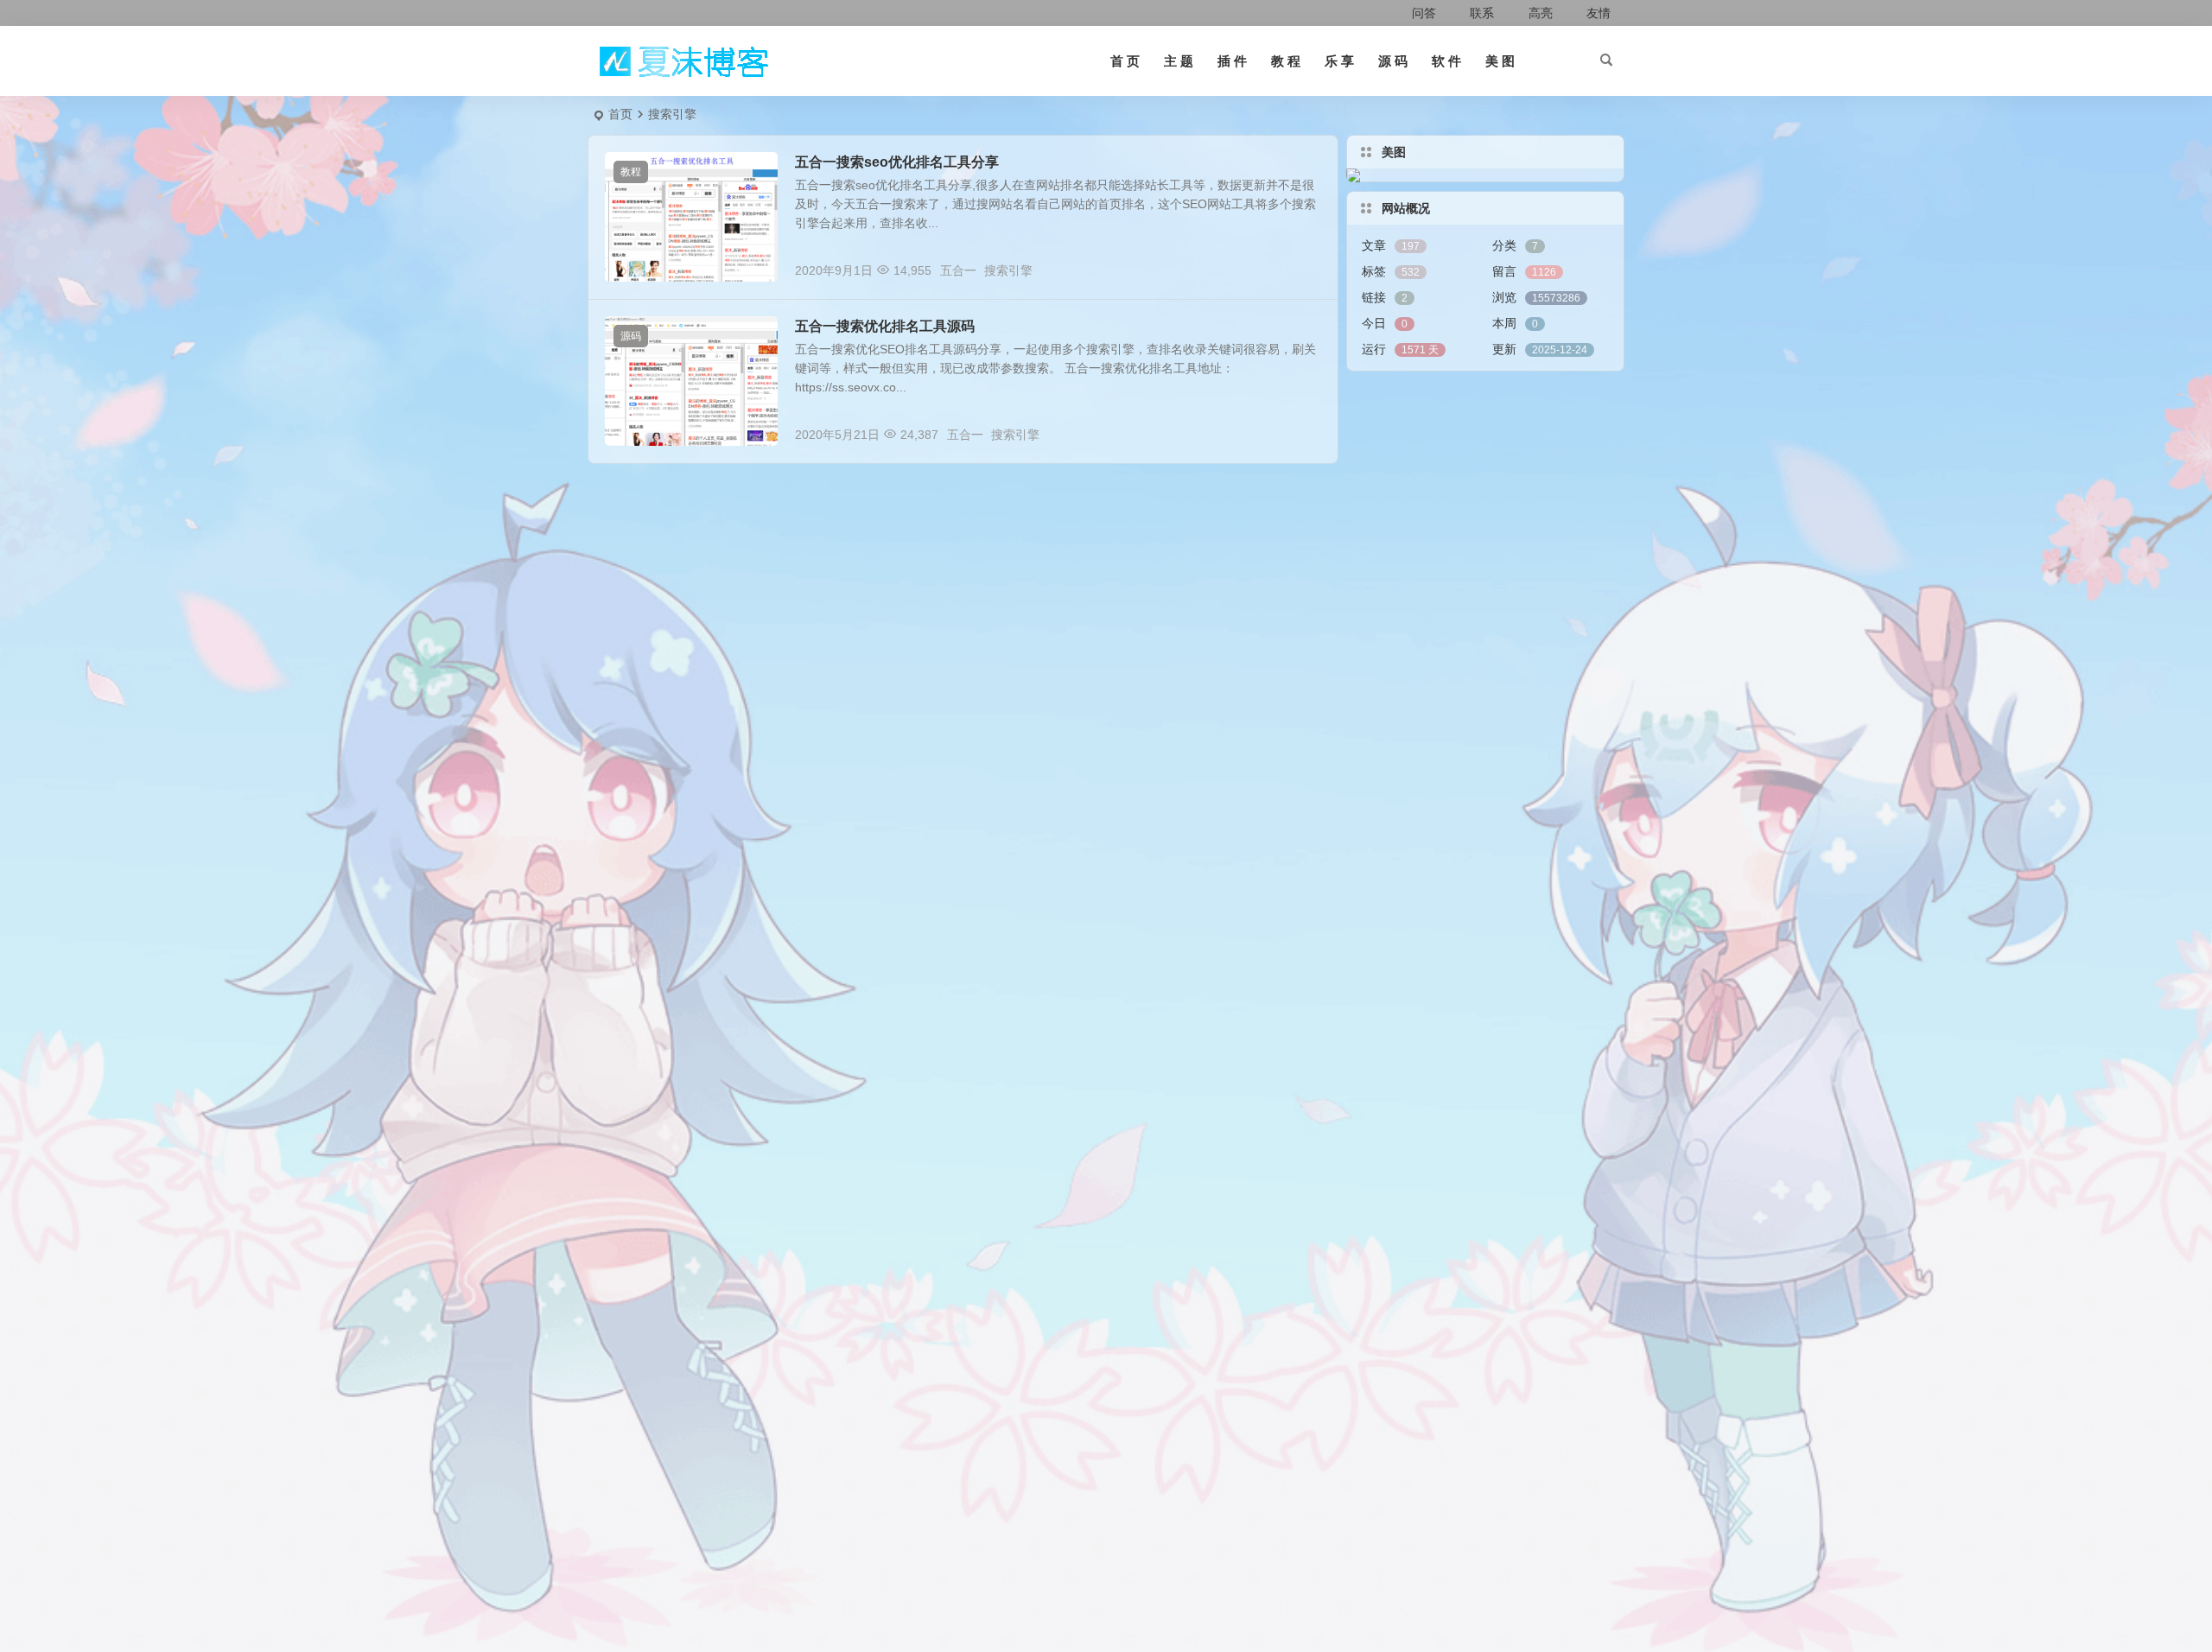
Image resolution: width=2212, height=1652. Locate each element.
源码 (631, 336)
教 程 (1286, 61)
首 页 (1125, 61)
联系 (1480, 13)
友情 (1597, 13)
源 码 (1393, 61)
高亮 (1538, 13)
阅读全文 (1305, 270)
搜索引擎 (1008, 270)
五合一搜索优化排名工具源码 (885, 326)
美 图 (1500, 61)
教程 (631, 172)
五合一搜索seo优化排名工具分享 (897, 162)
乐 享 (1339, 61)
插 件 (1232, 61)
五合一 (958, 270)
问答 (1424, 13)
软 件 (1446, 61)
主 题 (1179, 61)
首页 (620, 114)
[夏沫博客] (683, 61)
